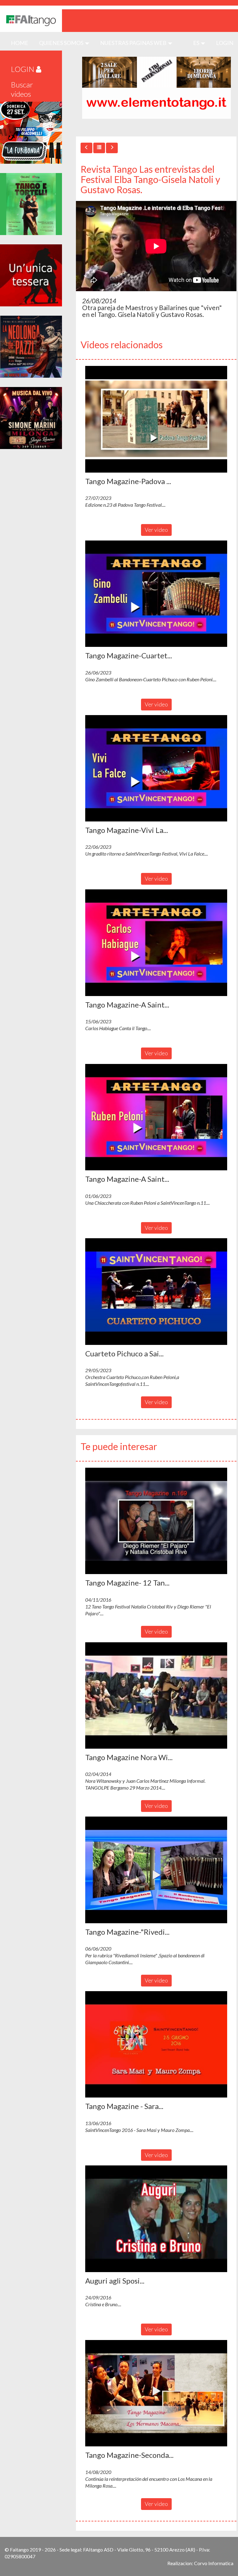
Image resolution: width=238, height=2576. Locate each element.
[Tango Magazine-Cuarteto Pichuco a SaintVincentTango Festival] (156, 594)
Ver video (156, 530)
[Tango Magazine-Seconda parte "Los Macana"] (156, 2393)
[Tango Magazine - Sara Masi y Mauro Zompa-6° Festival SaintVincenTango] (156, 2044)
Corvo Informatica (214, 2563)
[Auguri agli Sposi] (156, 2219)
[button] (156, 419)
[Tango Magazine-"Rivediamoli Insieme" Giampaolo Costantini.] (156, 1870)
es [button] (197, 43)
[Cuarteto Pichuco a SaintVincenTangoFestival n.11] (156, 1292)
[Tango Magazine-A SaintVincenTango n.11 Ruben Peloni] (156, 1117)
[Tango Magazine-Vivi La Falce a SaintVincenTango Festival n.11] (156, 768)
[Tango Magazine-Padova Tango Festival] (156, 419)
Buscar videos (22, 89)
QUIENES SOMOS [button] (62, 43)
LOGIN (225, 43)
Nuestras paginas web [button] (134, 43)
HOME (22, 43)
